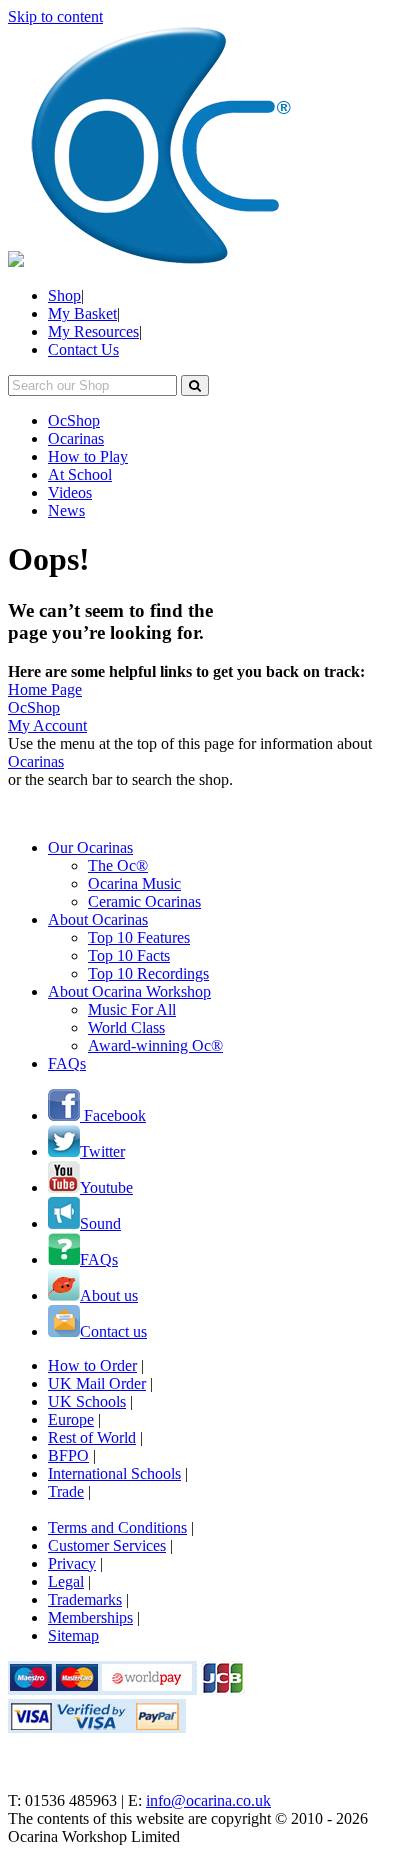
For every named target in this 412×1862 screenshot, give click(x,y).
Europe (71, 1419)
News (66, 510)
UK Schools (87, 1401)
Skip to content (55, 16)
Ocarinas (76, 438)
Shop (64, 295)
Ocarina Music (134, 883)
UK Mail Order (97, 1383)
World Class (126, 1027)
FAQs (67, 1063)
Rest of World (92, 1437)
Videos (70, 492)
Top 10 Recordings (148, 973)
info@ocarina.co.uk (208, 1800)
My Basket (82, 313)
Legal (66, 1581)
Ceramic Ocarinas (144, 901)
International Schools (114, 1473)
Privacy (72, 1563)
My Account (47, 725)
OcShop (74, 420)
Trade (66, 1491)
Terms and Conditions (117, 1527)
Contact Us (83, 349)
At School (80, 474)
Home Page (45, 689)
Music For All (132, 1009)
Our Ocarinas (90, 847)
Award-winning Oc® (155, 1045)
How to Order (92, 1365)
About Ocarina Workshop (129, 991)
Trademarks (85, 1599)
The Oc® (118, 865)
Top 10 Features (139, 937)
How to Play (88, 456)
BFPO (68, 1455)
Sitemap (73, 1635)
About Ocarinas (98, 919)
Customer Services (107, 1545)
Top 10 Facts (129, 955)
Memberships (90, 1617)
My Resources (93, 331)
